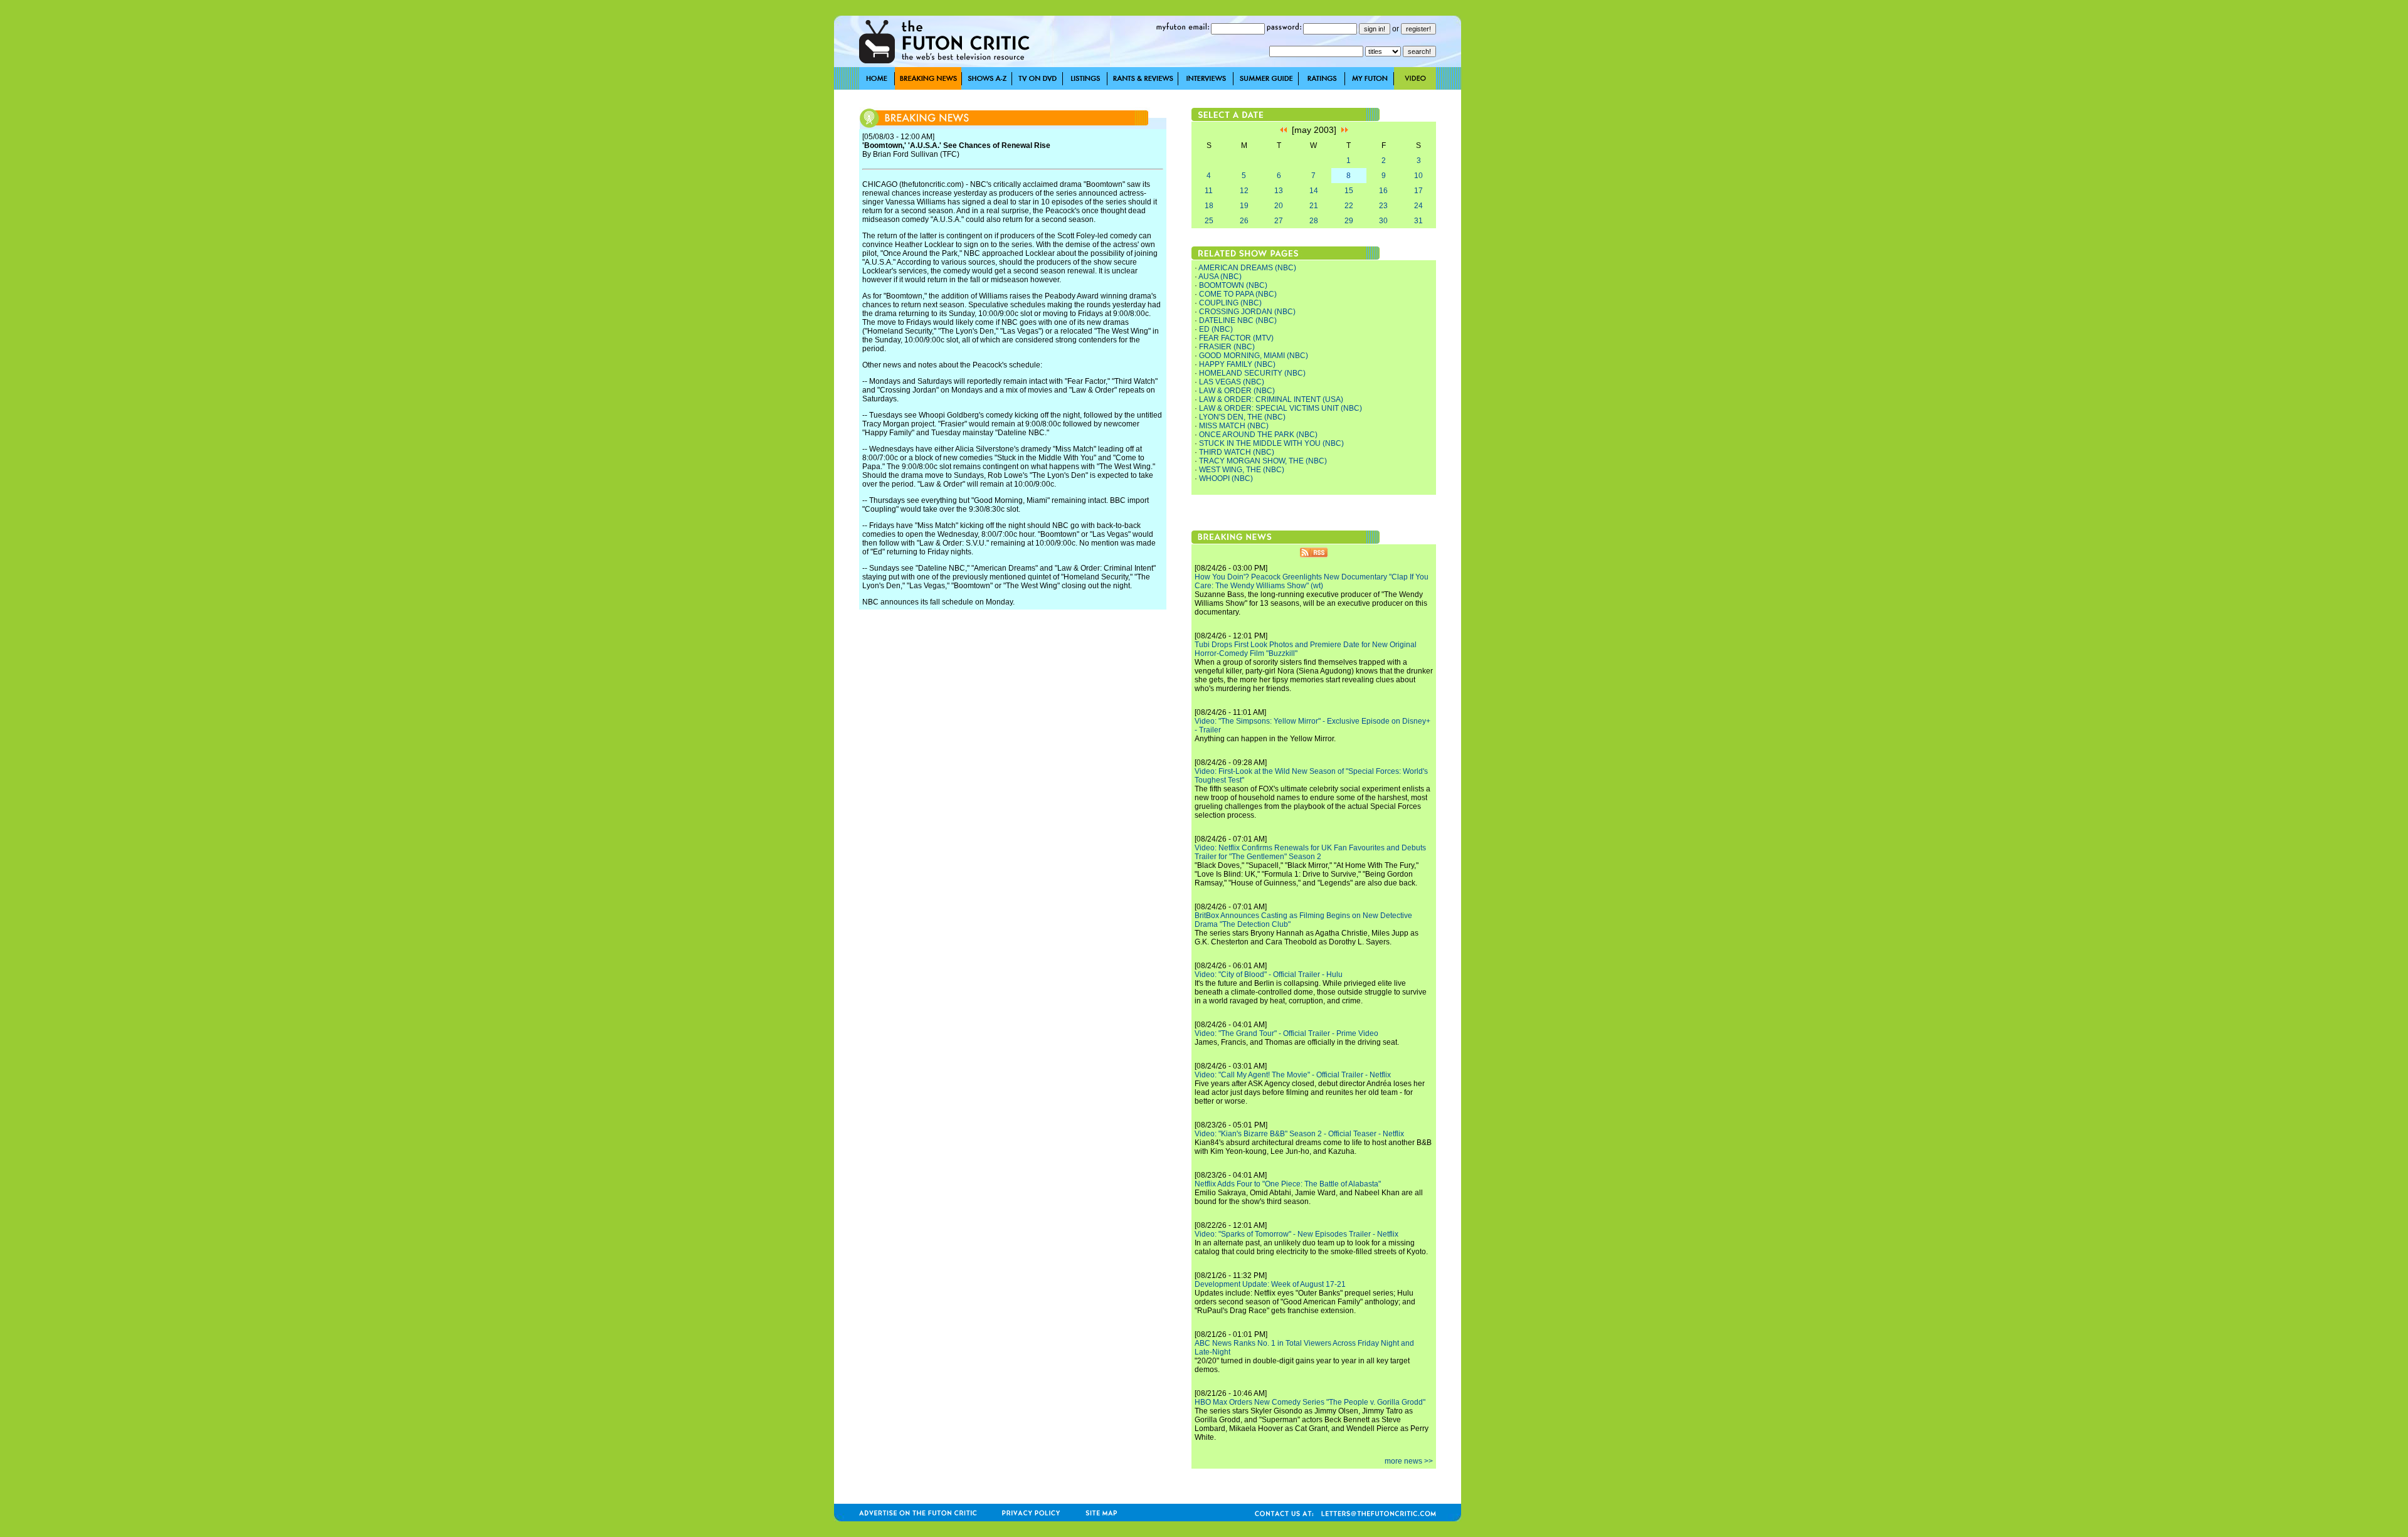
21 (1314, 206)
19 (1244, 206)
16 (1383, 191)
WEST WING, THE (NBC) (1242, 470)
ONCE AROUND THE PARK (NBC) (1258, 435)
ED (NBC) (1216, 329)
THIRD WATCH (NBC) (1237, 452)
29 (1349, 221)
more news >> (1409, 1461)
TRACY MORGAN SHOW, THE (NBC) (1263, 461)
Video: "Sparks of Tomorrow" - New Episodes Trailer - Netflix (1296, 1234)
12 (1244, 191)
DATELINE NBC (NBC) (1238, 320)
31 (1418, 221)
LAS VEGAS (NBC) (1232, 382)
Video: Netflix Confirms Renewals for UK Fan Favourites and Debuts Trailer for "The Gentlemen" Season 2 (1310, 852)
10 (1418, 176)
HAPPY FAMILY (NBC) (1237, 364)
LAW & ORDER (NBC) (1237, 391)
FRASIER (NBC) (1227, 347)
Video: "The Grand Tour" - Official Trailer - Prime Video (1286, 1033)
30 (1383, 221)
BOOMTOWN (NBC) (1233, 285)
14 (1314, 191)
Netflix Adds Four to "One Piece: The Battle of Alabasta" (1288, 1184)
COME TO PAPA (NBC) (1238, 294)
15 (1349, 191)
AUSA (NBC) (1220, 277)
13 (1279, 191)
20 (1279, 206)
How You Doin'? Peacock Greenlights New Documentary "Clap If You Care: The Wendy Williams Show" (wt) (1312, 581)
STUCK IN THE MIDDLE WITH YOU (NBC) (1271, 443)
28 (1314, 221)
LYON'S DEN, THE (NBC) (1242, 417)
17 (1418, 191)
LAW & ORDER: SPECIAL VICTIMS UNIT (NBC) (1281, 408)
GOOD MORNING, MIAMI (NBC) (1254, 356)
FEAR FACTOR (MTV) (1236, 338)
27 (1279, 221)
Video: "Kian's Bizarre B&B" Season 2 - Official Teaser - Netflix (1299, 1134)
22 (1349, 206)
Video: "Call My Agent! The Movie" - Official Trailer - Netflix (1293, 1075)
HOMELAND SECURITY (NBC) (1252, 373)
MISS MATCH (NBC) (1234, 426)
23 (1383, 206)
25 (1209, 221)
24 (1418, 206)
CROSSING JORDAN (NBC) (1247, 312)
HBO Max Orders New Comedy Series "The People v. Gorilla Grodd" (1310, 1402)
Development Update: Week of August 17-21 (1270, 1284)
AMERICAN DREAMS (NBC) (1247, 268)
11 (1209, 191)
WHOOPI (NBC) (1226, 478)
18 (1209, 206)
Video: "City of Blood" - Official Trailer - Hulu (1269, 974)
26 (1244, 221)
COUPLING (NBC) (1230, 303)
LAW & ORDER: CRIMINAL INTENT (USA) (1271, 399)
